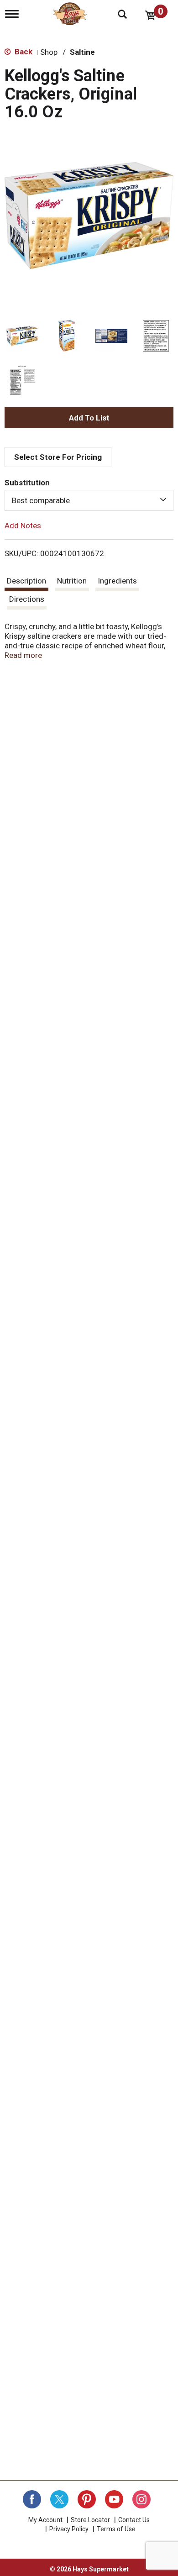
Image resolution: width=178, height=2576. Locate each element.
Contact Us (134, 2520)
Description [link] (26, 581)
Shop (49, 52)
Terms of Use (116, 2529)
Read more (23, 655)
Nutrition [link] (72, 581)
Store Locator (90, 2520)
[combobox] (89, 500)
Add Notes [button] (23, 526)
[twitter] (59, 2499)
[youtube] (114, 2499)
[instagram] (141, 2499)
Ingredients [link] (117, 581)
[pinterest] (87, 2499)
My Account (45, 2520)
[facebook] (32, 2499)
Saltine (82, 52)
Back (23, 52)
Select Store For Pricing (58, 457)
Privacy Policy (69, 2529)
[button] (22, 336)
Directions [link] (27, 599)
